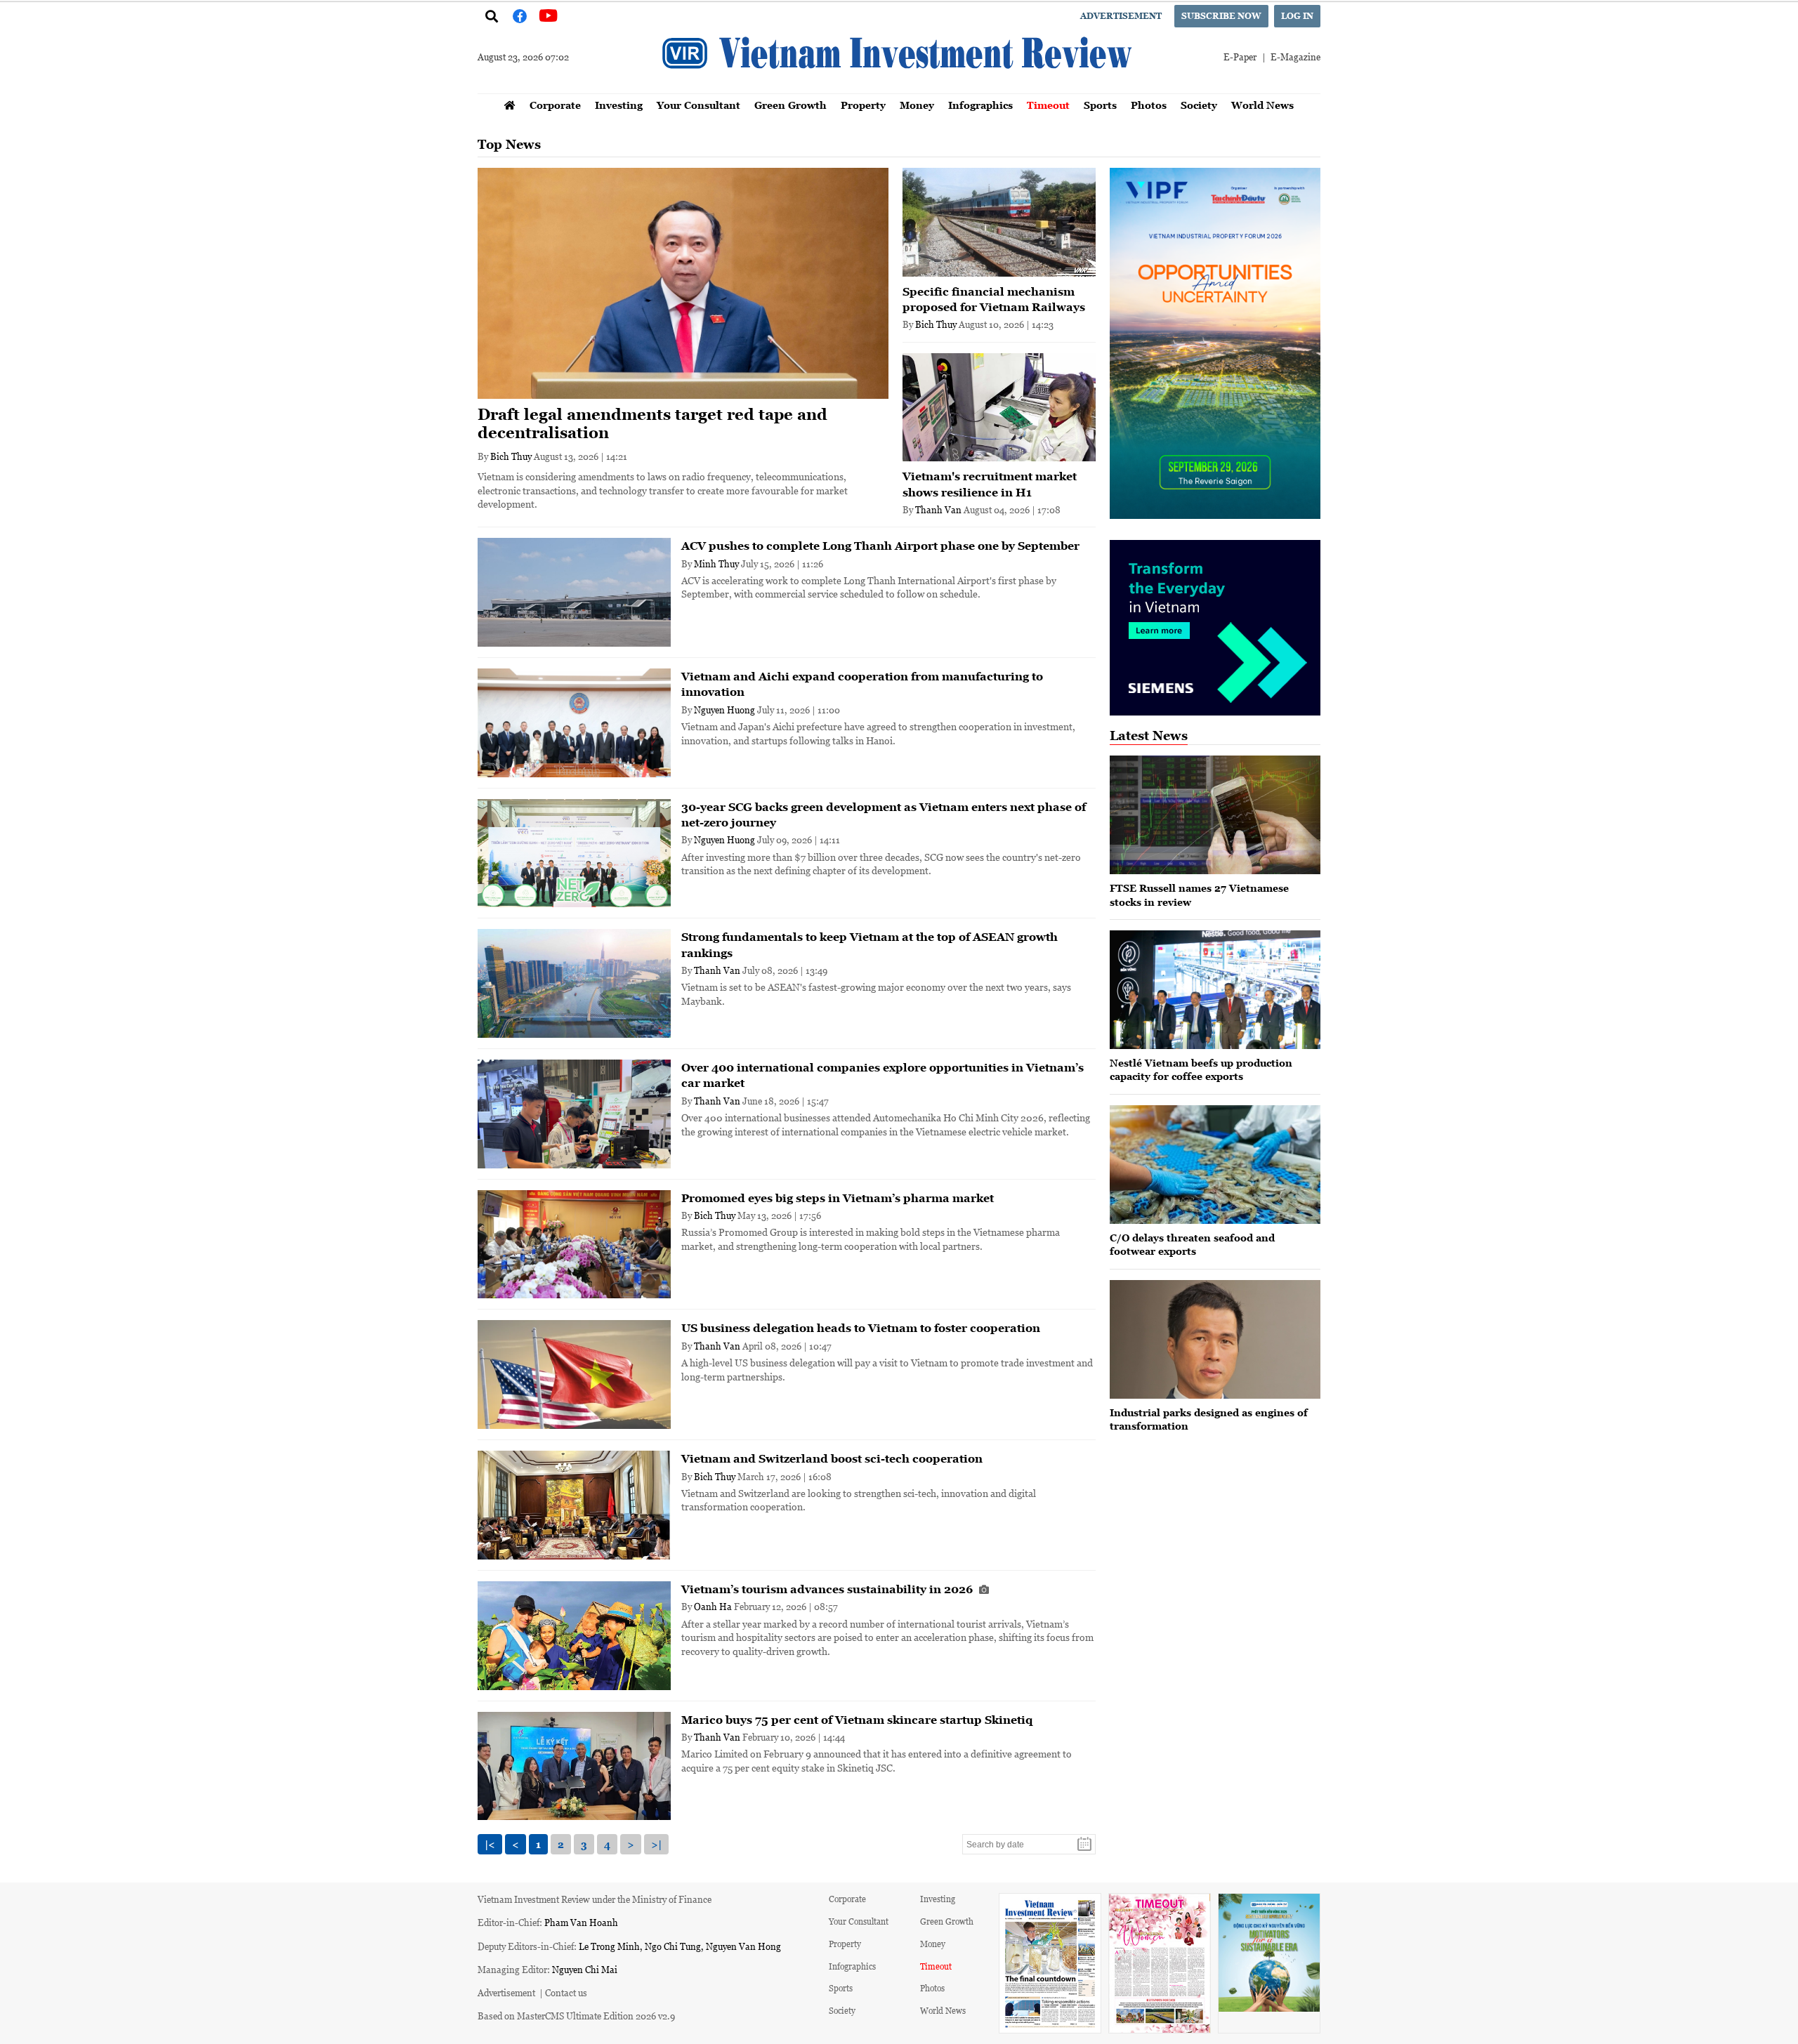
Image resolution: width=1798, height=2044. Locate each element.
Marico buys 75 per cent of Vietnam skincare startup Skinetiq (857, 1720)
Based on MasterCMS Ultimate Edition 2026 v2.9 (576, 2016)
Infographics (980, 105)
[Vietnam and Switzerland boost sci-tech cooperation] (574, 1505)
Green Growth (790, 105)
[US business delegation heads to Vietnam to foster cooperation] (574, 1374)
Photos (1149, 105)
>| (656, 1844)
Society (1199, 105)
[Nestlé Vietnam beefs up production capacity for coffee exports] (1215, 990)
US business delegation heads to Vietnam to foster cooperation (861, 1328)
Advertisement (1121, 16)
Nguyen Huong (724, 710)
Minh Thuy (716, 563)
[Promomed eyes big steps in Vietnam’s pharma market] (574, 1245)
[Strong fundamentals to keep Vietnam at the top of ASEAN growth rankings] (574, 983)
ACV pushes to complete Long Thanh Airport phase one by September (880, 546)
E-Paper (1240, 57)
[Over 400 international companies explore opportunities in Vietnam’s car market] (574, 1114)
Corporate (555, 105)
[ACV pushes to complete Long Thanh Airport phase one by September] (574, 592)
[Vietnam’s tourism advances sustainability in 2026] (574, 1636)
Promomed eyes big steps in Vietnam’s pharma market (838, 1198)
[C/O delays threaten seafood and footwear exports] (1215, 1165)
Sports (1100, 105)
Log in (1297, 16)
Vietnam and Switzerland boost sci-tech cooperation (832, 1458)
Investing (619, 105)
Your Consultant (698, 105)
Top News (509, 144)
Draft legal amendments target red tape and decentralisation (652, 424)
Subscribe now (1221, 16)
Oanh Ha (713, 1606)
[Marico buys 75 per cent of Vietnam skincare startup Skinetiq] (574, 1766)
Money (917, 105)
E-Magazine (1295, 57)
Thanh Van (938, 509)
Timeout (1048, 105)
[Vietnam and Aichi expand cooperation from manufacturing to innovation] (574, 723)
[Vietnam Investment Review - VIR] (899, 89)
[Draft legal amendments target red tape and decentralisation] (683, 283)
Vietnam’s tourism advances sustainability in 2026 (828, 1589)
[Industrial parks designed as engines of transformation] (1215, 1339)
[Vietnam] (999, 408)
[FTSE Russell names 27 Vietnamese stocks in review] (1215, 815)
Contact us (566, 1992)
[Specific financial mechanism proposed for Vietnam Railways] (999, 222)
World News (1262, 105)
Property (863, 105)
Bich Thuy (511, 456)
